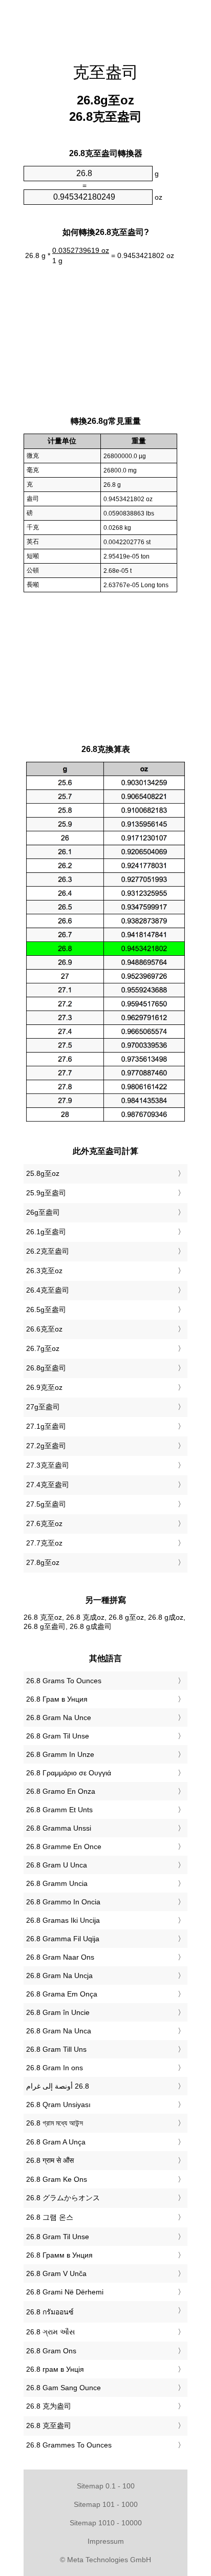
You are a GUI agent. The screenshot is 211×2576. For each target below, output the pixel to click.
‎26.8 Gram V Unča (56, 2273)
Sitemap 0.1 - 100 (106, 2486)
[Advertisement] (105, 26)
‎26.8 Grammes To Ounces (69, 2445)
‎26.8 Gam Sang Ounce (64, 2388)
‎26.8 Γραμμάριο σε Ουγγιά (69, 1773)
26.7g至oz (43, 1348)
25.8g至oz (43, 1173)
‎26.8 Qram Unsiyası (58, 2105)
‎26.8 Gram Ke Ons (57, 2179)
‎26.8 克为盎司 (49, 2406)
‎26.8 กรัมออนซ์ (50, 2312)
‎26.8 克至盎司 (49, 2425)
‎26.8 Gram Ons (51, 2351)
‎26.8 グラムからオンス (63, 2198)
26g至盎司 (43, 1212)
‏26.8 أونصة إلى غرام (58, 2086)
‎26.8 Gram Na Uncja (59, 1976)
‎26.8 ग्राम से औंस (50, 2160)
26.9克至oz (44, 1387)
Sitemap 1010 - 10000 (106, 2523)
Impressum (106, 2541)
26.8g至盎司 (46, 1368)
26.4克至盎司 (48, 1290)
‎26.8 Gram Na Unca (59, 2031)
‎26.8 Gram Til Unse (58, 1736)
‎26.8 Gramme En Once (64, 1847)
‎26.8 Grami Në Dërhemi (65, 2292)
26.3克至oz (44, 1271)
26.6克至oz (44, 1329)
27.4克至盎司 (48, 1485)
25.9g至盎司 (46, 1193)
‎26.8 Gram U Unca (57, 1865)
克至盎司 (105, 72)
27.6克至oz (44, 1523)
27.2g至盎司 (46, 1446)
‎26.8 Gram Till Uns (56, 2049)
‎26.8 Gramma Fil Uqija (63, 1939)
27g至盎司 (43, 1407)
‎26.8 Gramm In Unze (60, 1754)
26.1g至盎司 (46, 1232)
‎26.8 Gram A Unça (56, 2142)
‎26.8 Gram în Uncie (58, 2012)
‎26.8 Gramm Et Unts (59, 1810)
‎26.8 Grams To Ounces (64, 1681)
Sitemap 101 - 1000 (106, 2504)
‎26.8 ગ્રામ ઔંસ (50, 2332)
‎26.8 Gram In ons (55, 2068)
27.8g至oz (43, 1562)
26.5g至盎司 (46, 1310)
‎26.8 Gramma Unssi (59, 1828)
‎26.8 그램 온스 (50, 2217)
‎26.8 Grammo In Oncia (63, 1902)
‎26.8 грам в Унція (55, 2369)
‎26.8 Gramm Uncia (57, 1883)
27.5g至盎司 (46, 1504)
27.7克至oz (44, 1543)
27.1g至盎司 (46, 1426)
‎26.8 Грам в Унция (57, 1699)
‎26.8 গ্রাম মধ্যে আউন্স (55, 2123)
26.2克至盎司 (48, 1251)
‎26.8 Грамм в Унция (59, 2255)
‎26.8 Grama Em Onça (62, 1994)
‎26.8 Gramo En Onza (61, 1791)
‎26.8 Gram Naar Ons (60, 1957)
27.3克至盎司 (48, 1465)
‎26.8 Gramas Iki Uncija (63, 1920)
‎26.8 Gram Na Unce (59, 1718)
